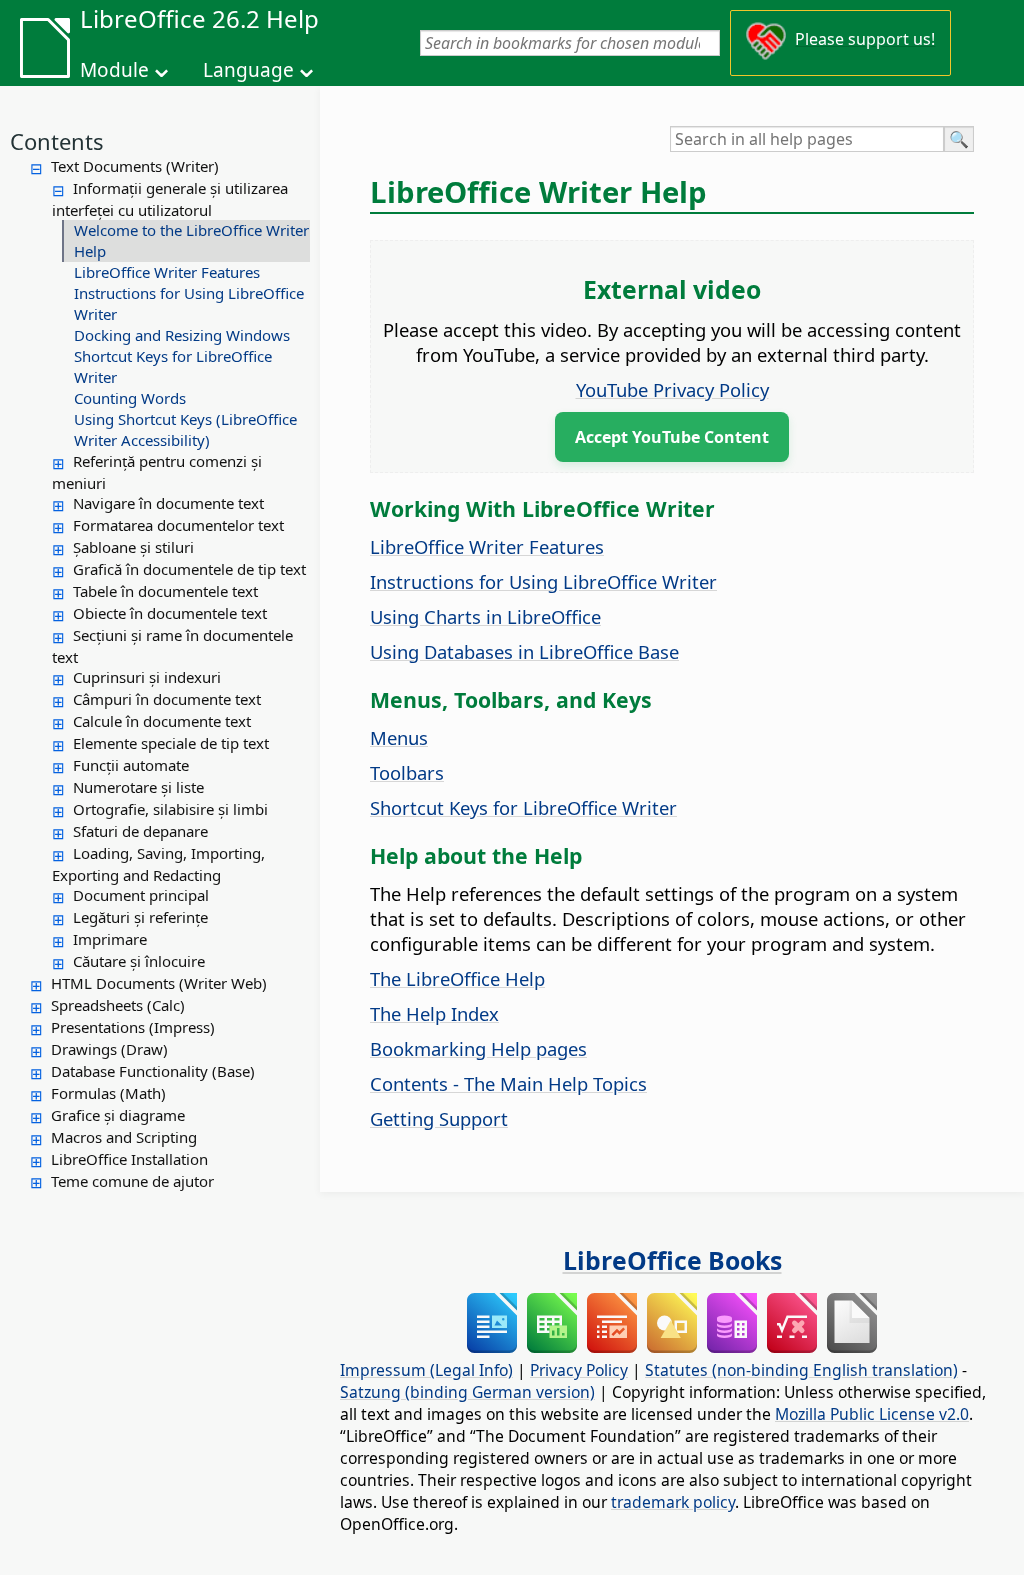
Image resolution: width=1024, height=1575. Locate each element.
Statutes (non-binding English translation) (801, 1370)
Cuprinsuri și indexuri (147, 677)
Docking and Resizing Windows (182, 335)
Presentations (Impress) (133, 1027)
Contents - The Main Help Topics (508, 1083)
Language (248, 70)
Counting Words (130, 398)
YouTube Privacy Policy (672, 389)
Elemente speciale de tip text (171, 743)
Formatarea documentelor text (178, 525)
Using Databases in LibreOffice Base (524, 651)
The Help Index (434, 1013)
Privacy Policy (579, 1370)
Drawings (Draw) (109, 1049)
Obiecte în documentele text (170, 613)
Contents (57, 141)
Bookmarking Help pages (478, 1048)
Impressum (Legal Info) (426, 1370)
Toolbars (407, 772)
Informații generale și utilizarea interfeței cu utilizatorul (170, 199)
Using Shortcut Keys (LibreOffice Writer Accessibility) (185, 429)
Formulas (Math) (108, 1093)
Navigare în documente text (168, 503)
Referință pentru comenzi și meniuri (157, 472)
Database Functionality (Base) (153, 1071)
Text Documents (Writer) (135, 166)
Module (114, 70)
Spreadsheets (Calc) (118, 1005)
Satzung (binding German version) (467, 1392)
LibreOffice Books (672, 1260)
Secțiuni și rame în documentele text (172, 646)
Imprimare (110, 939)
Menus (399, 737)
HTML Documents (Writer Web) (159, 983)
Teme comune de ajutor (132, 1181)
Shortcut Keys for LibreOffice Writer (173, 366)
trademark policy (673, 1502)
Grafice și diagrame (118, 1115)
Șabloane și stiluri (133, 547)
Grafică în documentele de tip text (189, 569)
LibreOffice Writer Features (167, 272)
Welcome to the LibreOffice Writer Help (191, 240)
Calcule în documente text (162, 721)
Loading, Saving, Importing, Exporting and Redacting (158, 864)
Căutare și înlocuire (139, 961)
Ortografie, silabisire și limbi (170, 809)
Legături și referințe (140, 917)
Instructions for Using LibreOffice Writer (189, 303)
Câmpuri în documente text (167, 699)
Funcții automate (131, 765)
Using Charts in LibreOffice (485, 616)
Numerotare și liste (138, 787)
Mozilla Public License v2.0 (872, 1414)
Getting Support (439, 1118)
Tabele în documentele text (165, 591)
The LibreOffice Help (457, 978)
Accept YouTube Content (672, 437)
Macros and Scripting (124, 1137)
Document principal (141, 895)
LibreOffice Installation (129, 1159)
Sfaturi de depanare (140, 831)
